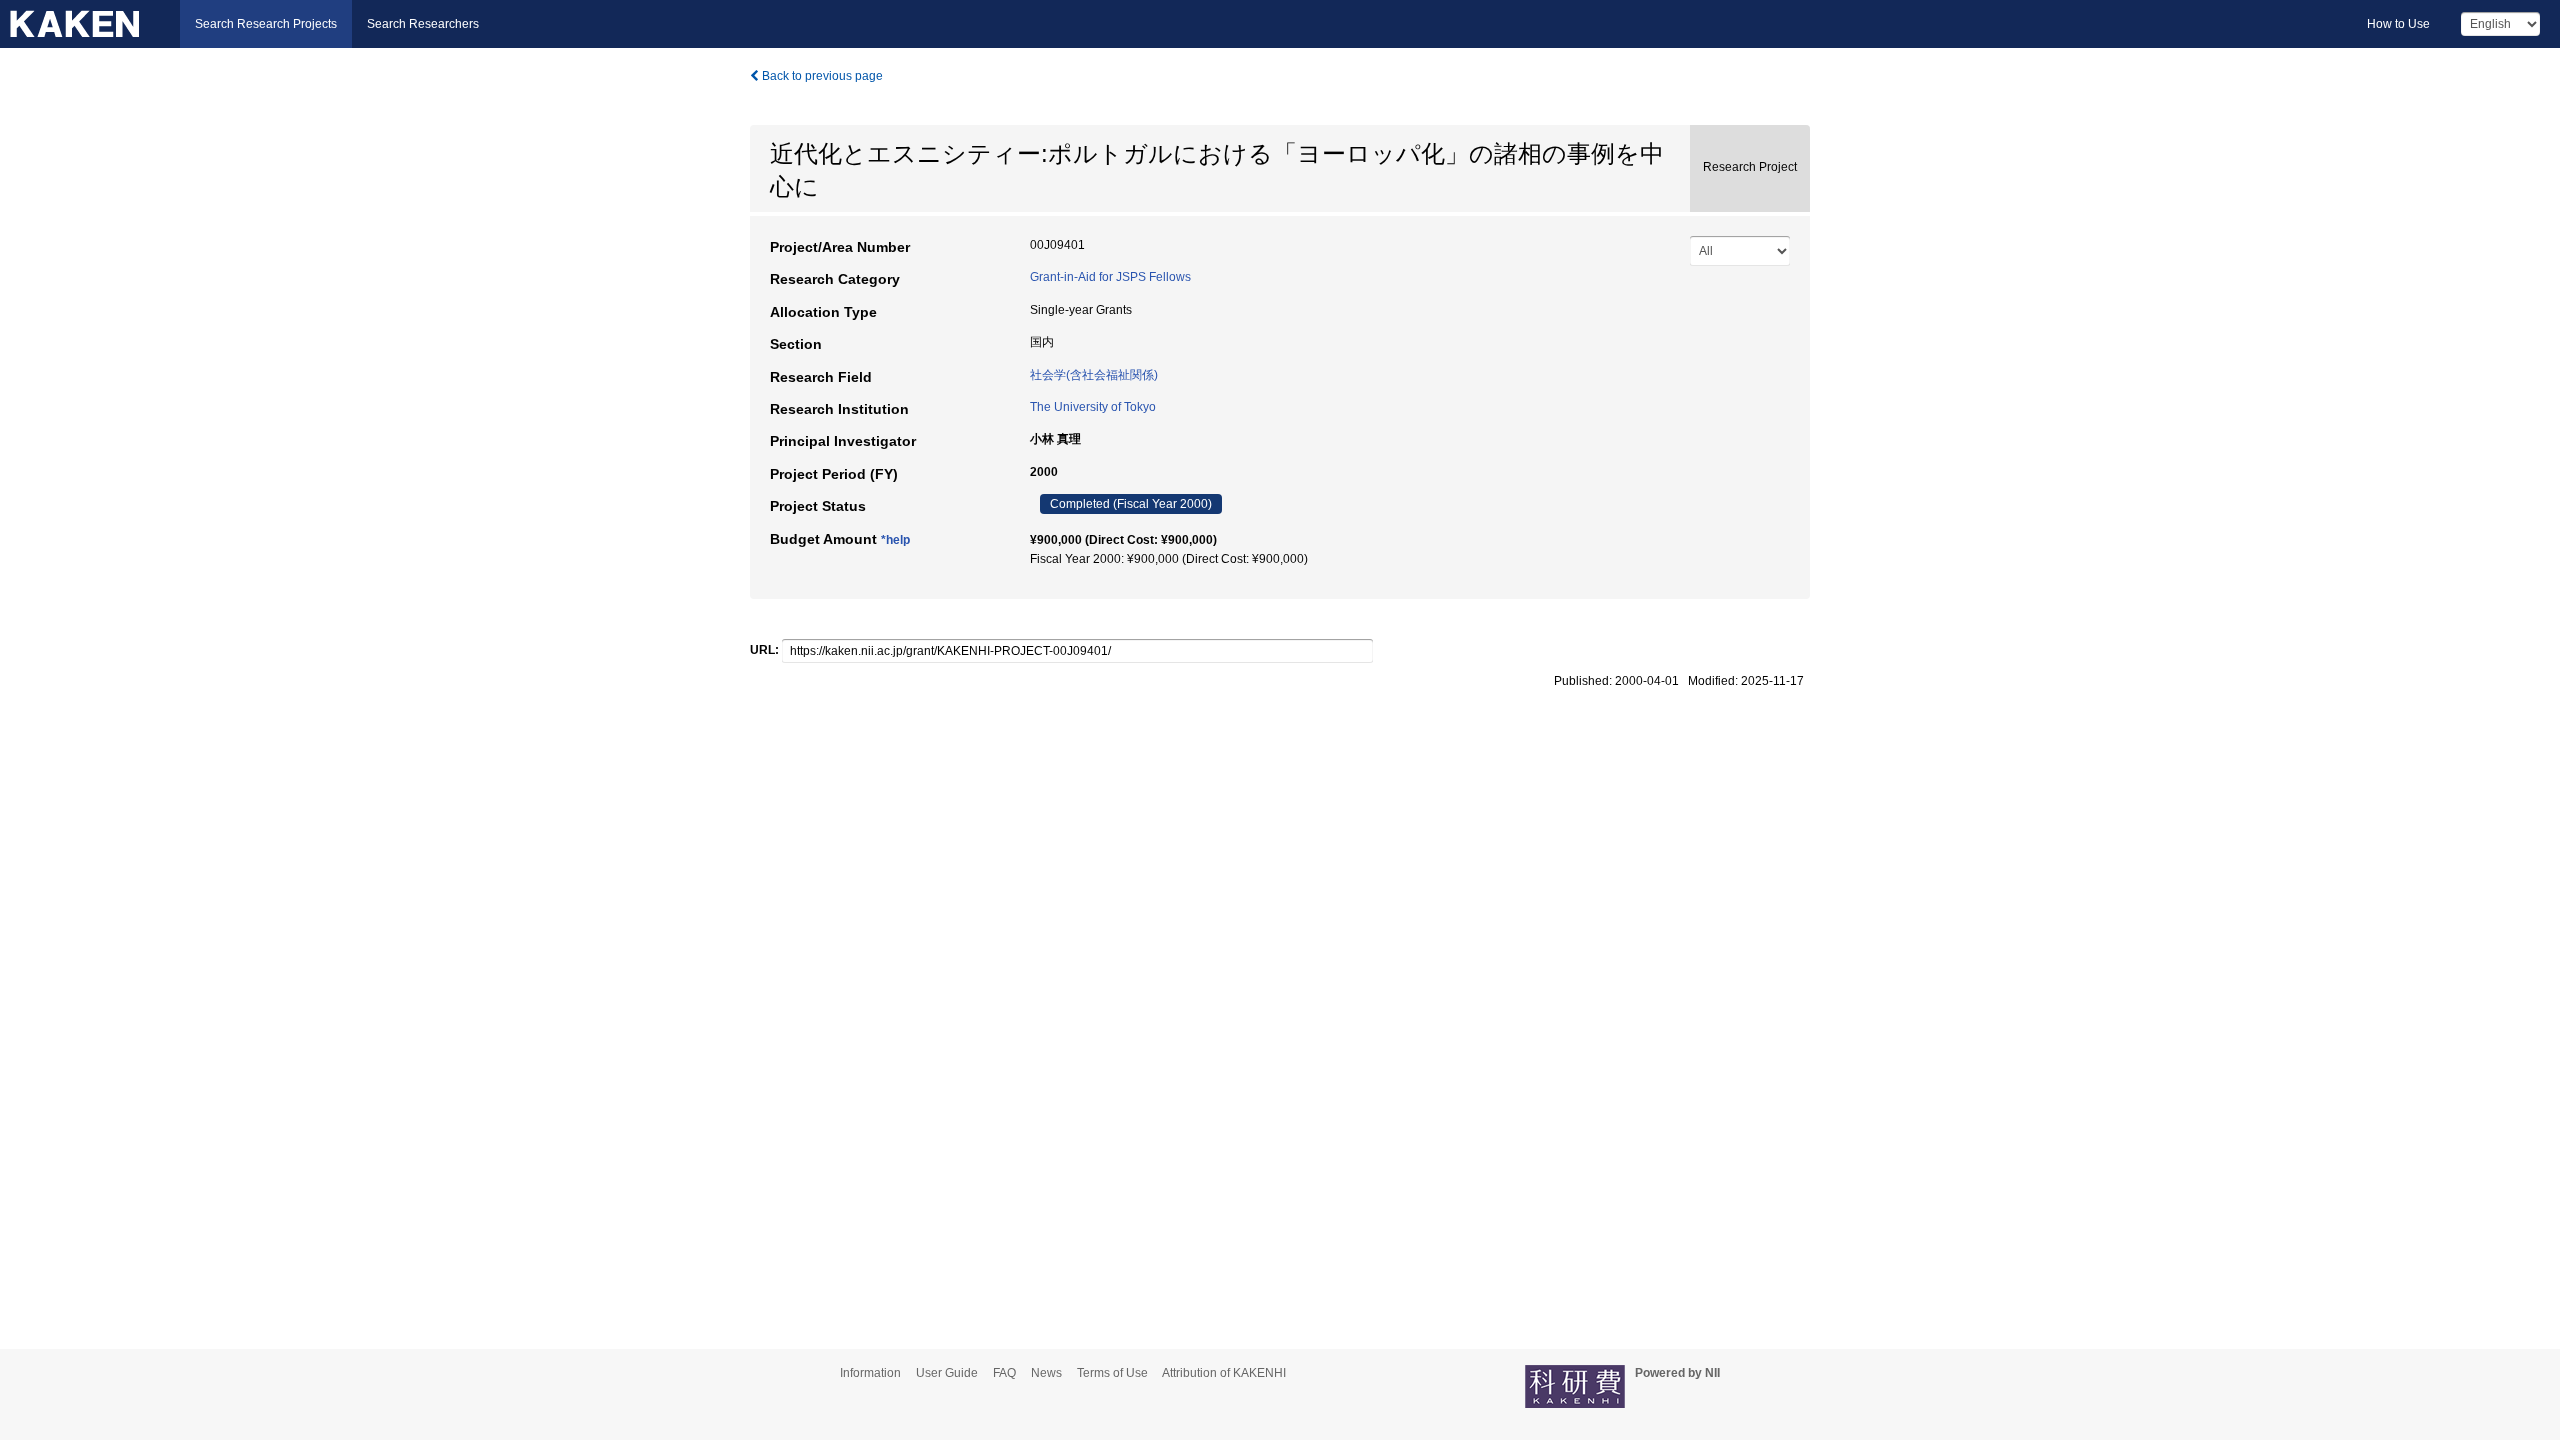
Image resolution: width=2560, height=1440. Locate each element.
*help (895, 540)
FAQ (1004, 1373)
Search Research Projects (266, 24)
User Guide (947, 1373)
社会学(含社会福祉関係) (1094, 375)
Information (870, 1373)
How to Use (2398, 24)
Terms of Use (1112, 1373)
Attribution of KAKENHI (1224, 1373)
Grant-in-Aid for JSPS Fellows (1110, 277)
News (1046, 1373)
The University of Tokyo (1093, 407)
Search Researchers (423, 24)
